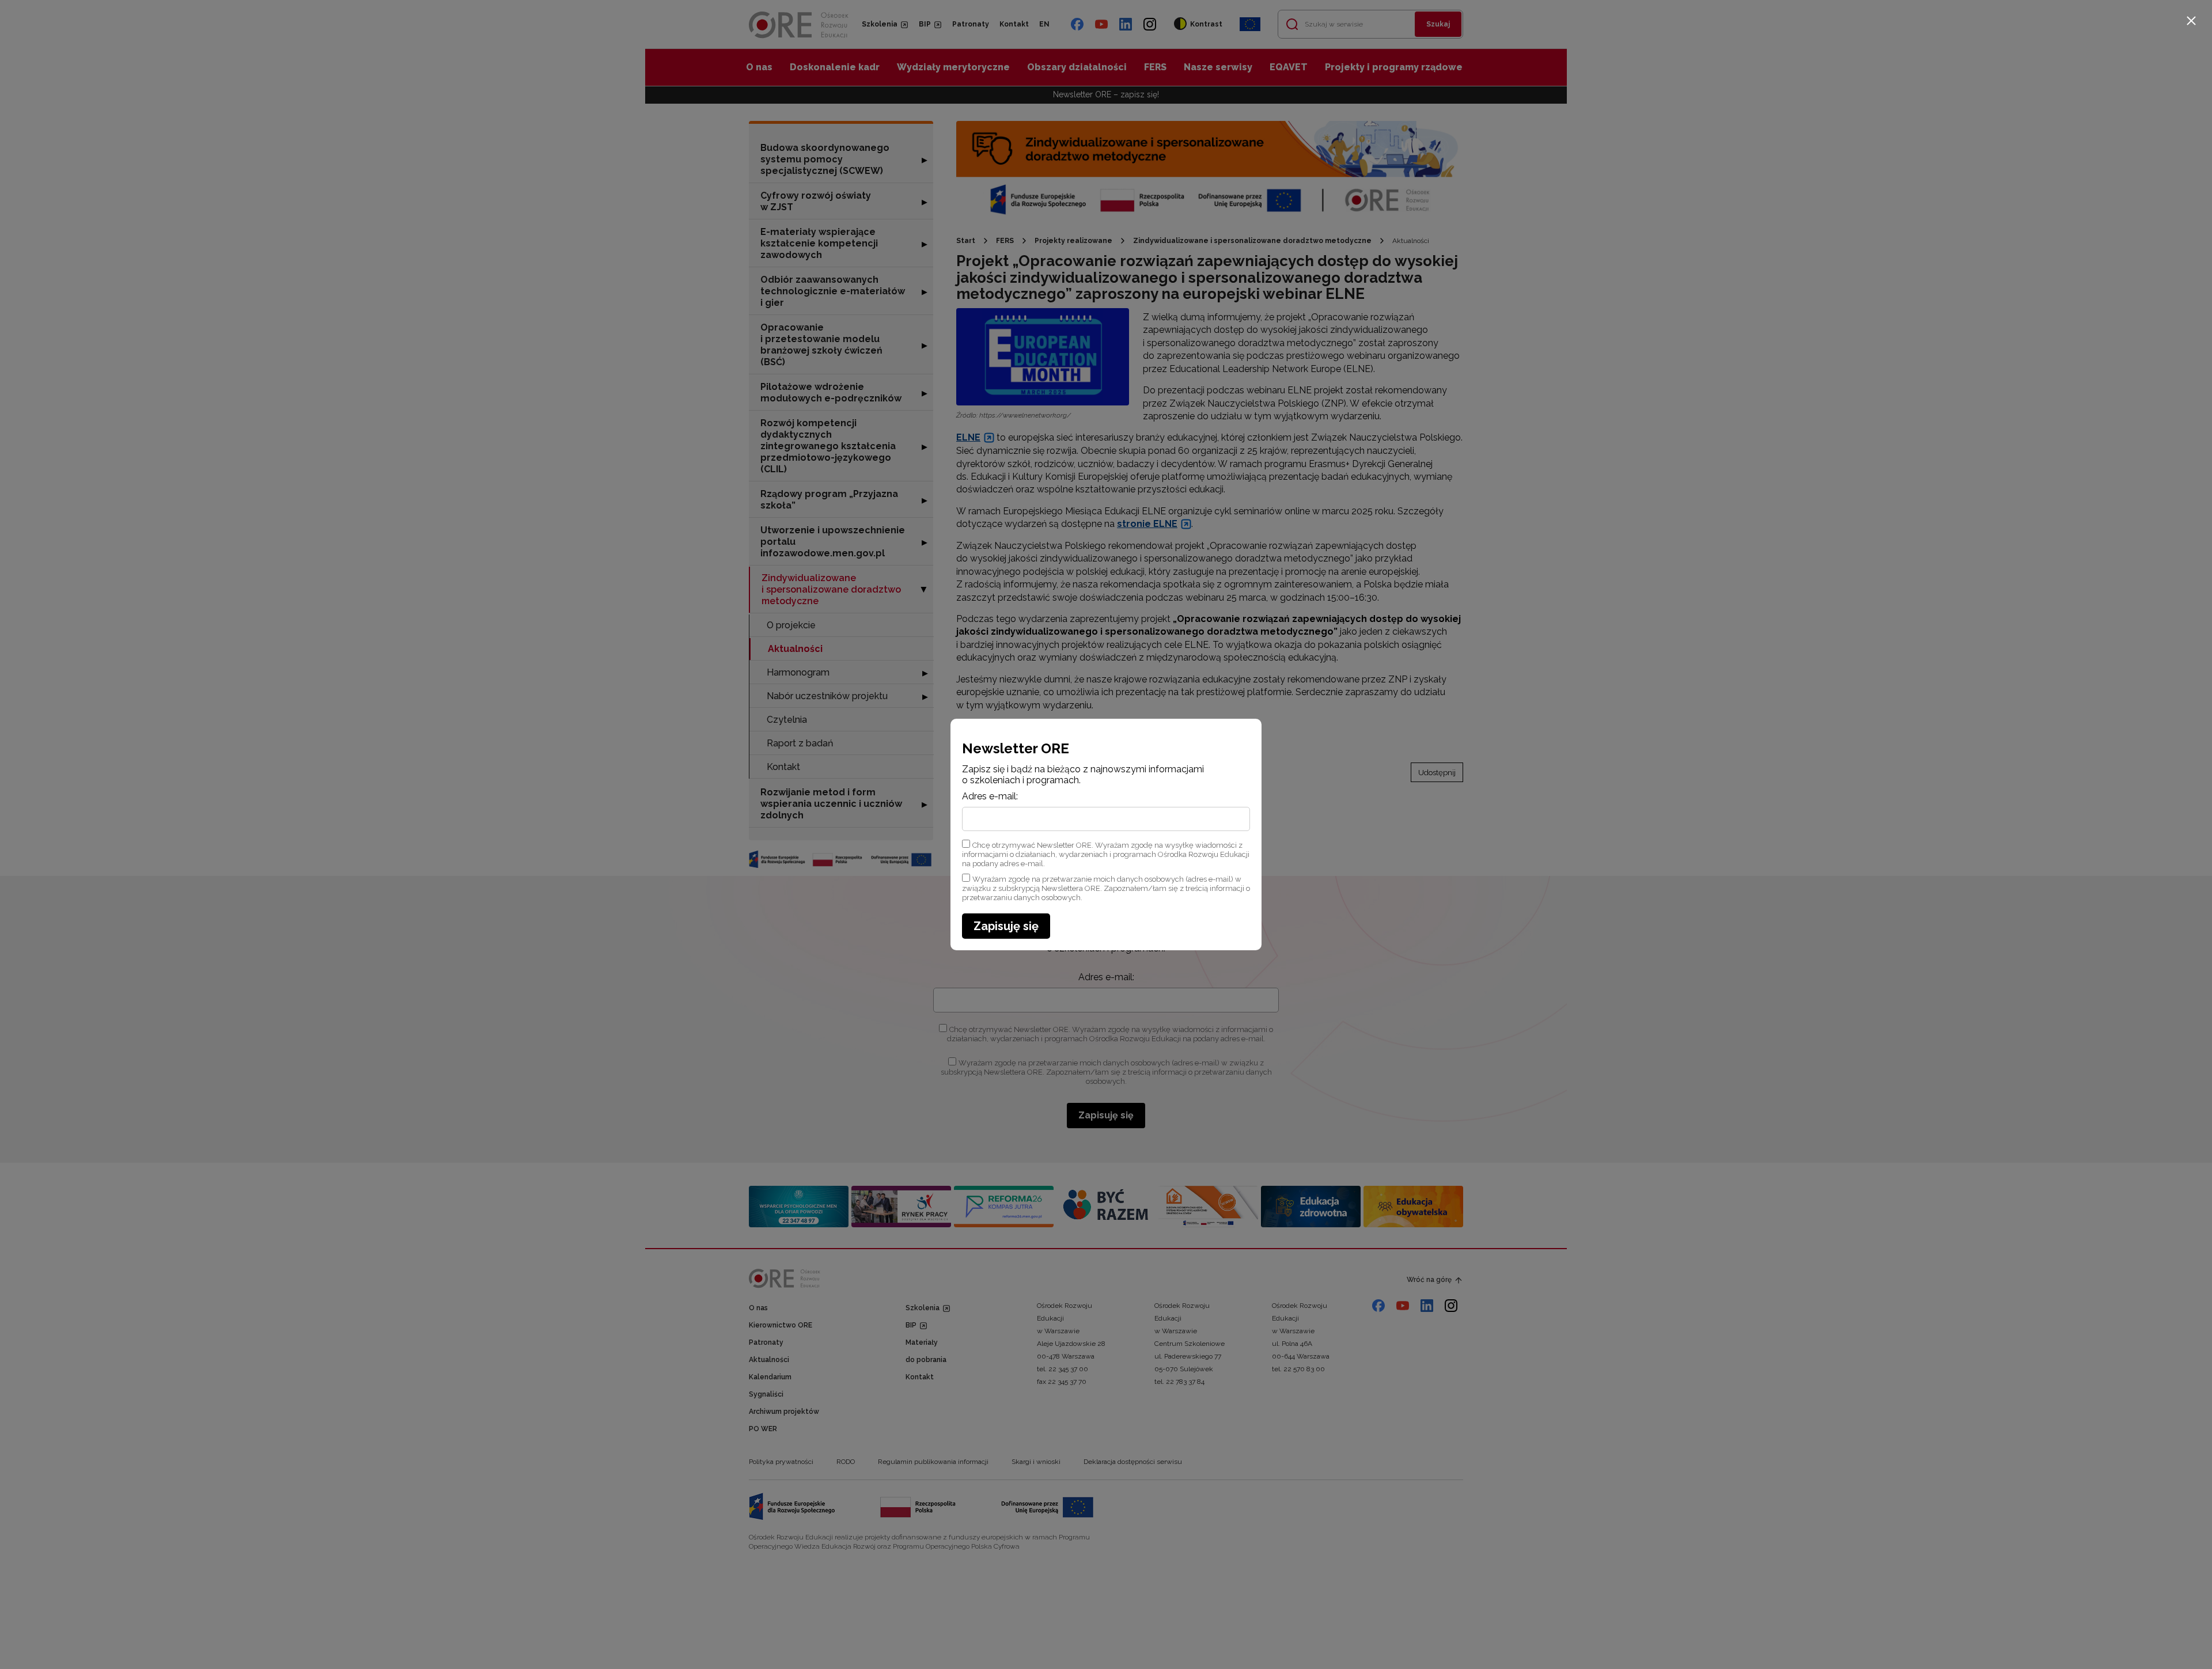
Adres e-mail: (990, 796)
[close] (2191, 21)
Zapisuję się (1006, 926)
